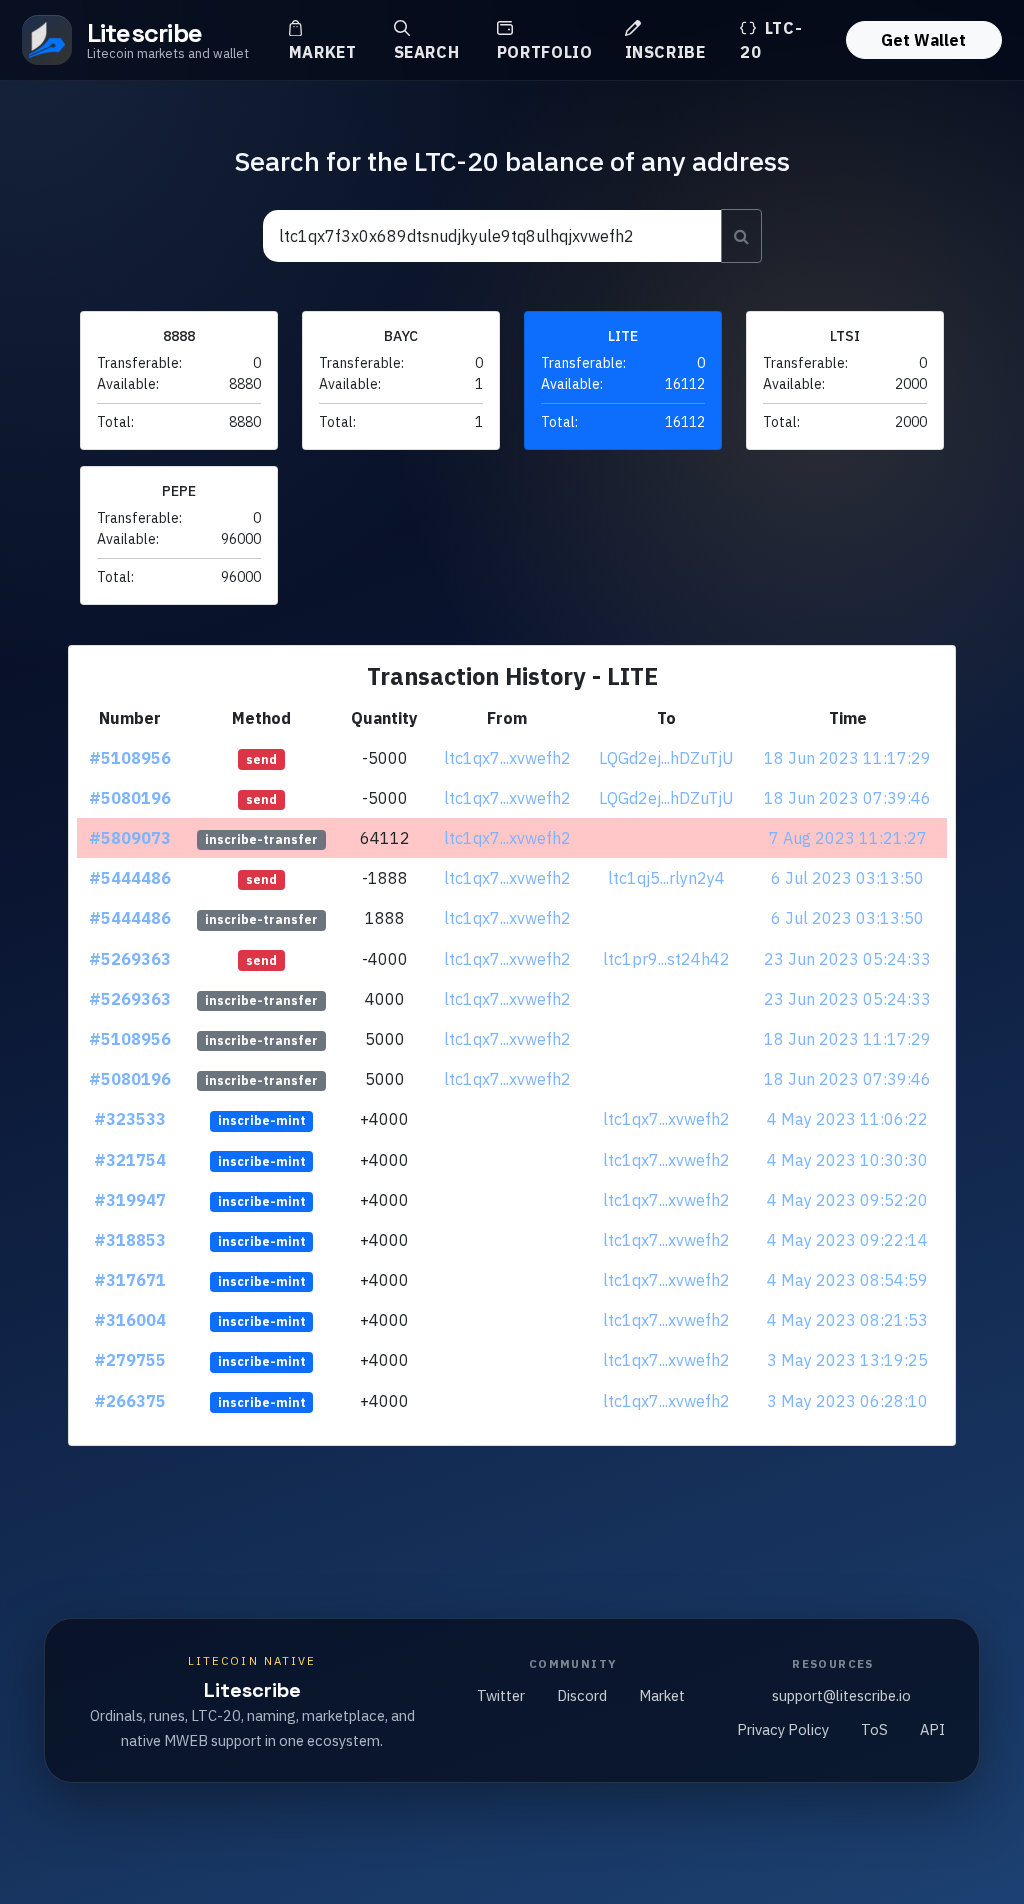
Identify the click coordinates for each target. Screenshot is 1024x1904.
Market (323, 52)
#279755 (130, 1360)
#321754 (130, 1160)
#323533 (130, 1119)
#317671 (130, 1280)
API (932, 1729)
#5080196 (130, 798)
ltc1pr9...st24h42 (666, 959)
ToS (874, 1729)
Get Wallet (923, 40)
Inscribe (665, 52)
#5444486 (130, 878)
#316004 (130, 1320)
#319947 (130, 1200)
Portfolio (545, 52)
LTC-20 (771, 40)
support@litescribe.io (841, 1695)
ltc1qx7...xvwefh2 (507, 758)
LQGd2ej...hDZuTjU (666, 758)
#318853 (130, 1240)
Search (427, 52)
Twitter (501, 1695)
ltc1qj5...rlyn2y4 (666, 878)
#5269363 (130, 959)
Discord (582, 1695)
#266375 (130, 1401)
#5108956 (130, 758)
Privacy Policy (783, 1729)
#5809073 (130, 838)
